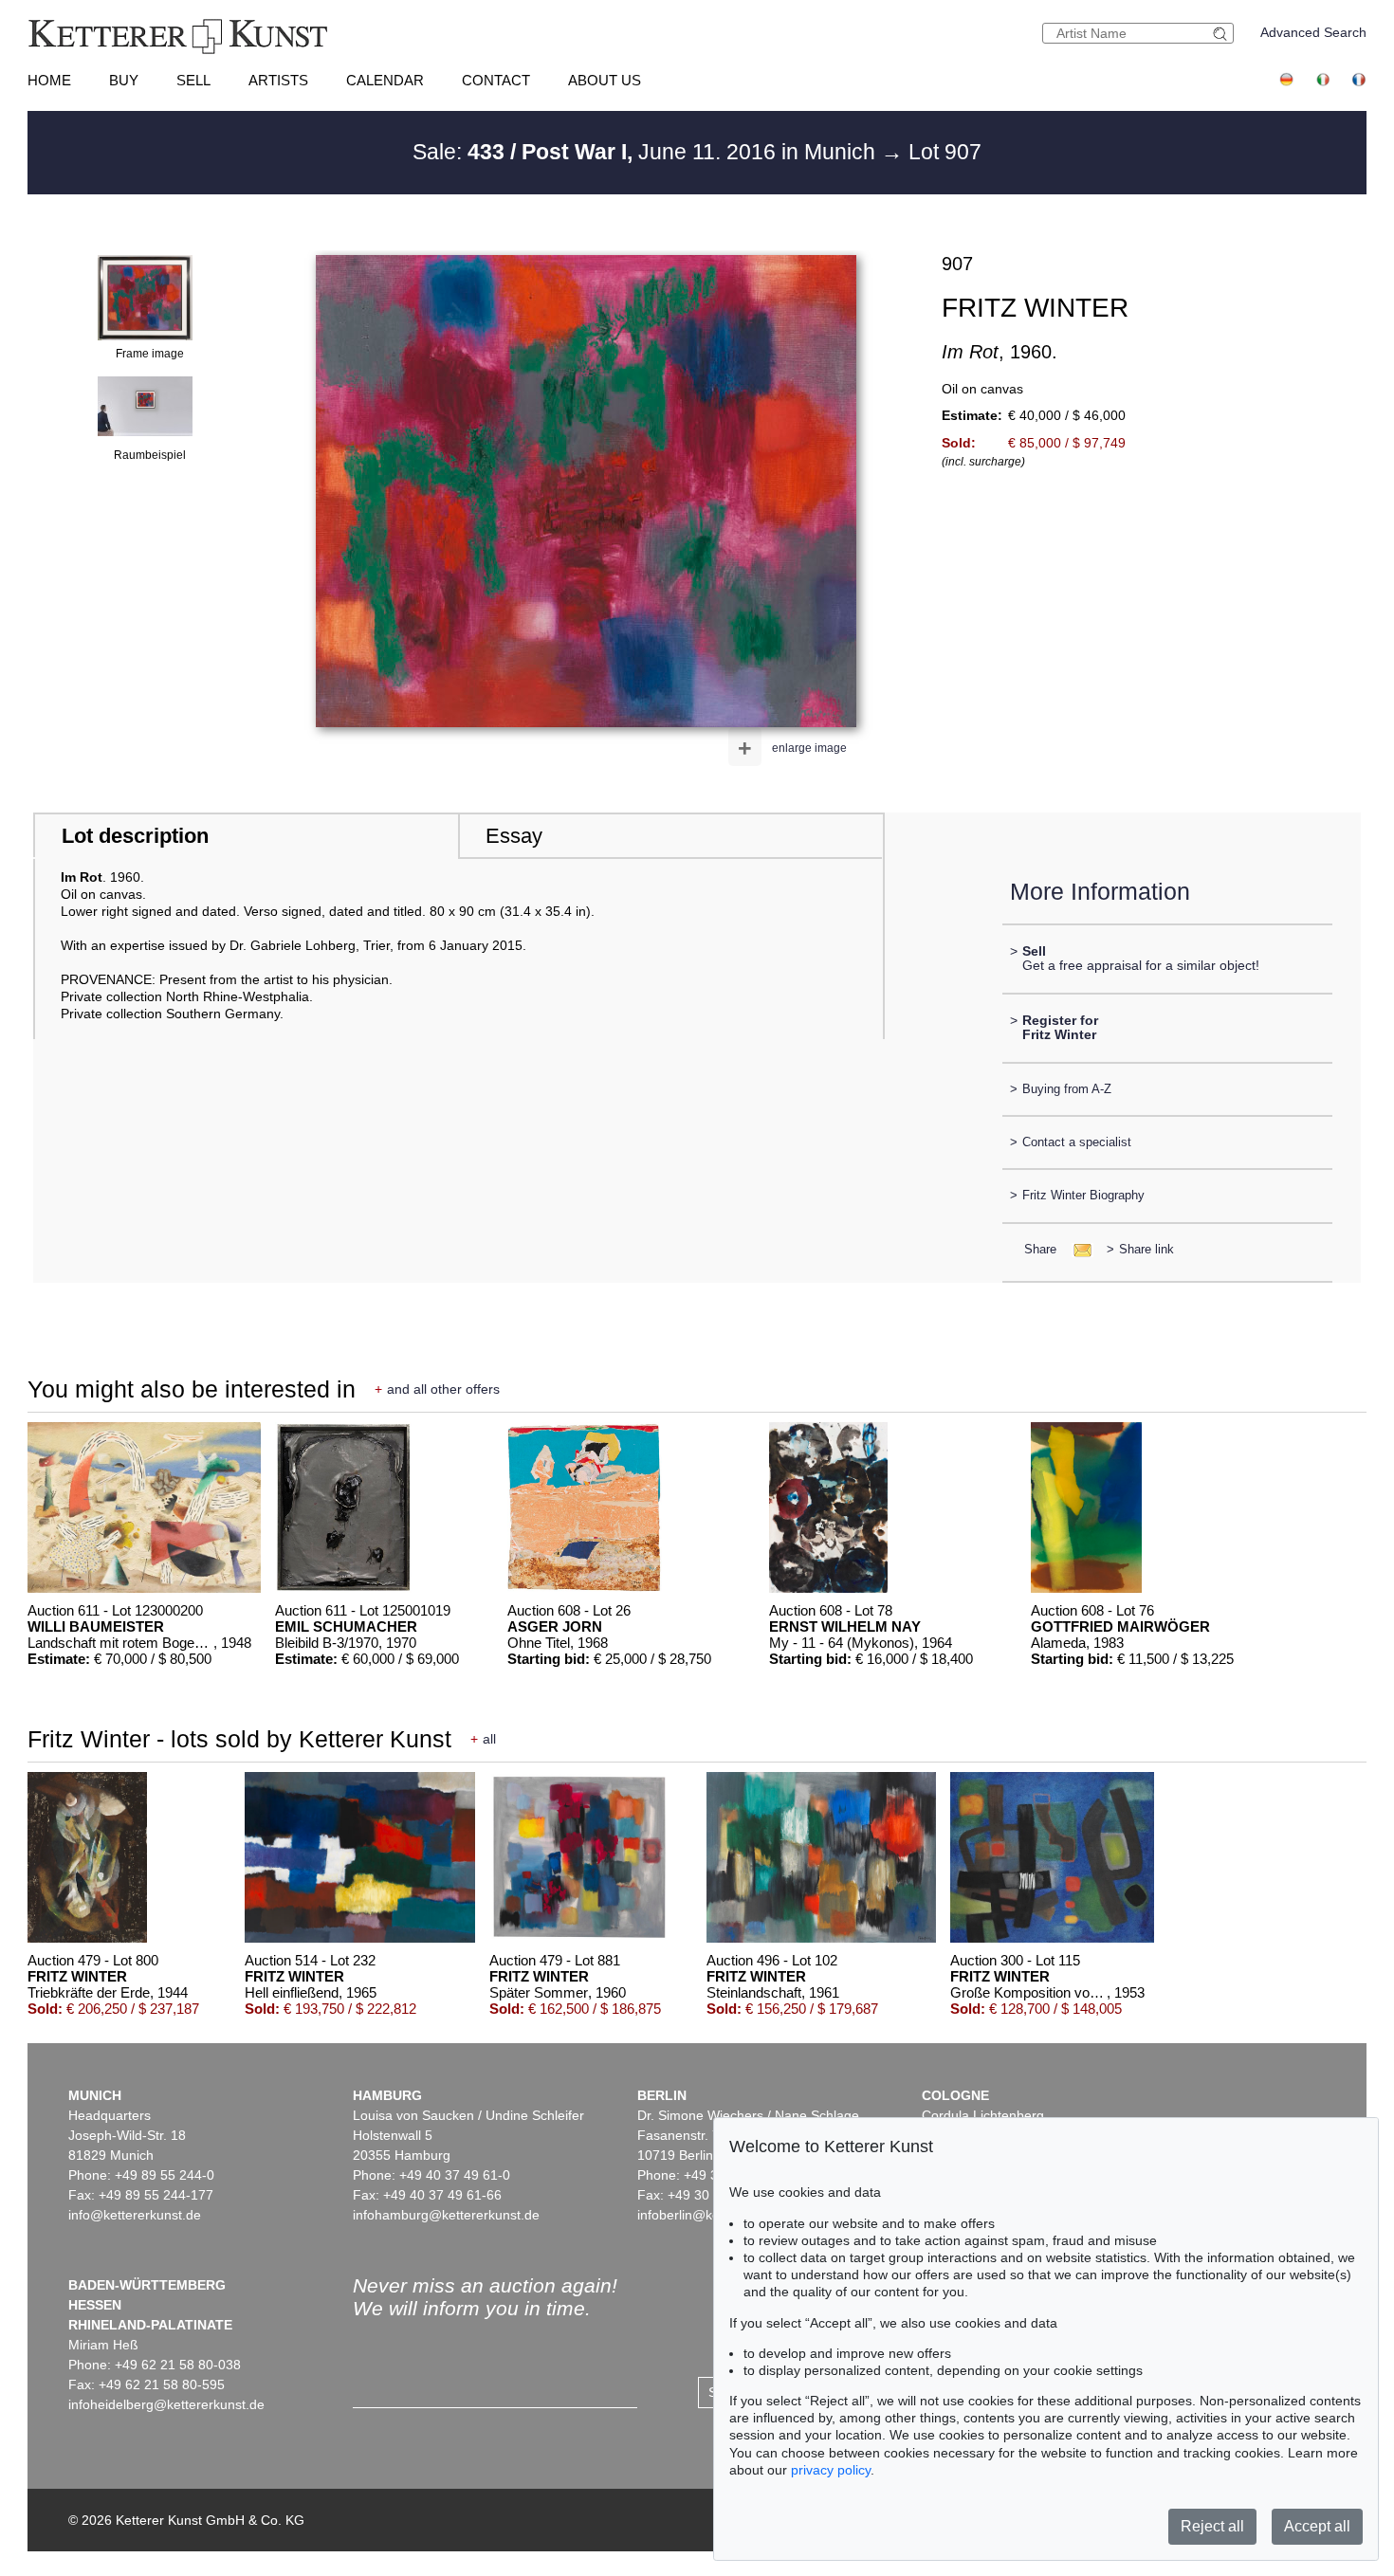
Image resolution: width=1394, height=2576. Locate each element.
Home (49, 80)
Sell (193, 80)
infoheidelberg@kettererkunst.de (166, 2404)
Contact (496, 80)
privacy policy (831, 2470)
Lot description (135, 836)
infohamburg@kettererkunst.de (446, 2215)
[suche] (1222, 34)
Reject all (1212, 2526)
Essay (514, 836)
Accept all (1317, 2526)
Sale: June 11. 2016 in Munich (647, 152)
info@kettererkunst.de (135, 2215)
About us (605, 80)
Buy (124, 80)
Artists (278, 80)
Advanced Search (1313, 32)
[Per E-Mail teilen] (1077, 1249)
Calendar (385, 80)
